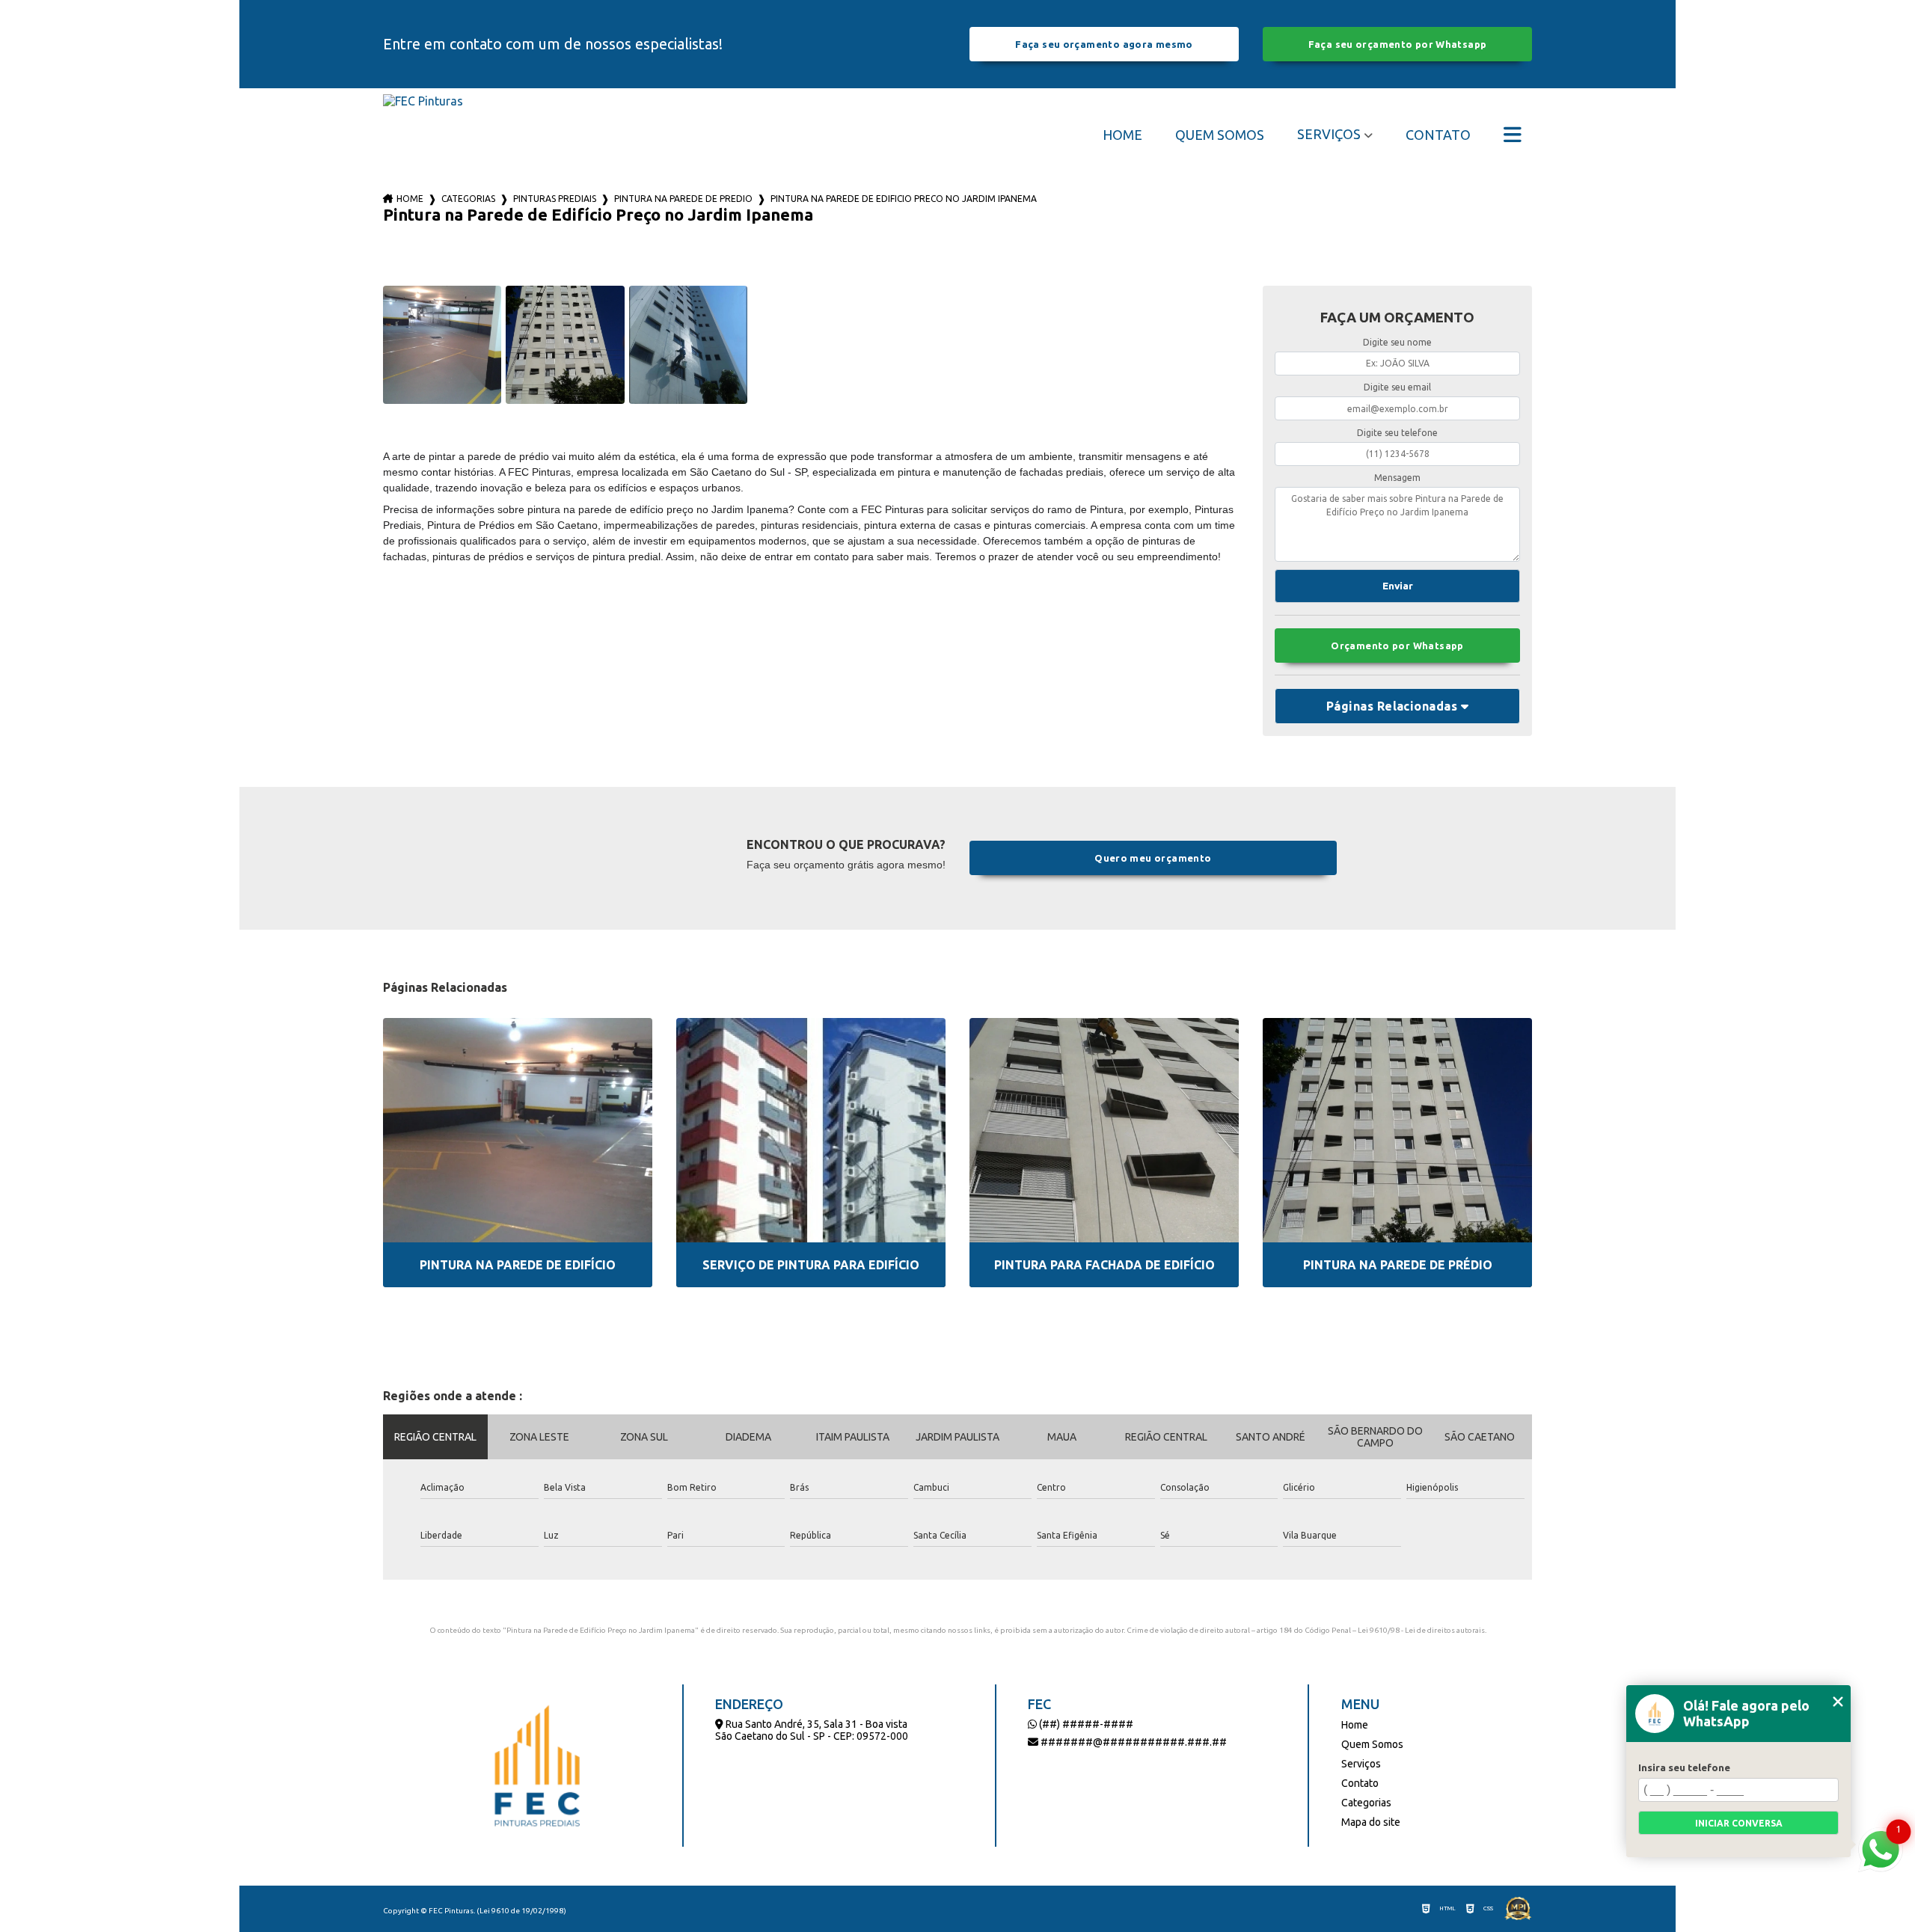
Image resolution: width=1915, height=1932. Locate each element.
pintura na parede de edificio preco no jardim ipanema (904, 199)
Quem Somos (1220, 135)
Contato (1438, 135)
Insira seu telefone (1684, 1767)
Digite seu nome (1397, 342)
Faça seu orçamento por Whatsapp (1398, 44)
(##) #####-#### (1085, 1724)
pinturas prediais (555, 199)
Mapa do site (1371, 1822)
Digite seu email (1397, 387)
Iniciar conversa (1739, 1823)
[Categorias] (1513, 135)
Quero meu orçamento (1153, 858)
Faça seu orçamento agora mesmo (1104, 44)
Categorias (468, 199)
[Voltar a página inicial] (423, 134)
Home (1122, 135)
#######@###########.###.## (1133, 1742)
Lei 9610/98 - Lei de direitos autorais (1421, 1630)
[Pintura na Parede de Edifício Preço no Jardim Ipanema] (442, 345)
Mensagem (1397, 478)
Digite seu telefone (1397, 433)
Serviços (1329, 134)
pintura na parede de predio (683, 199)
